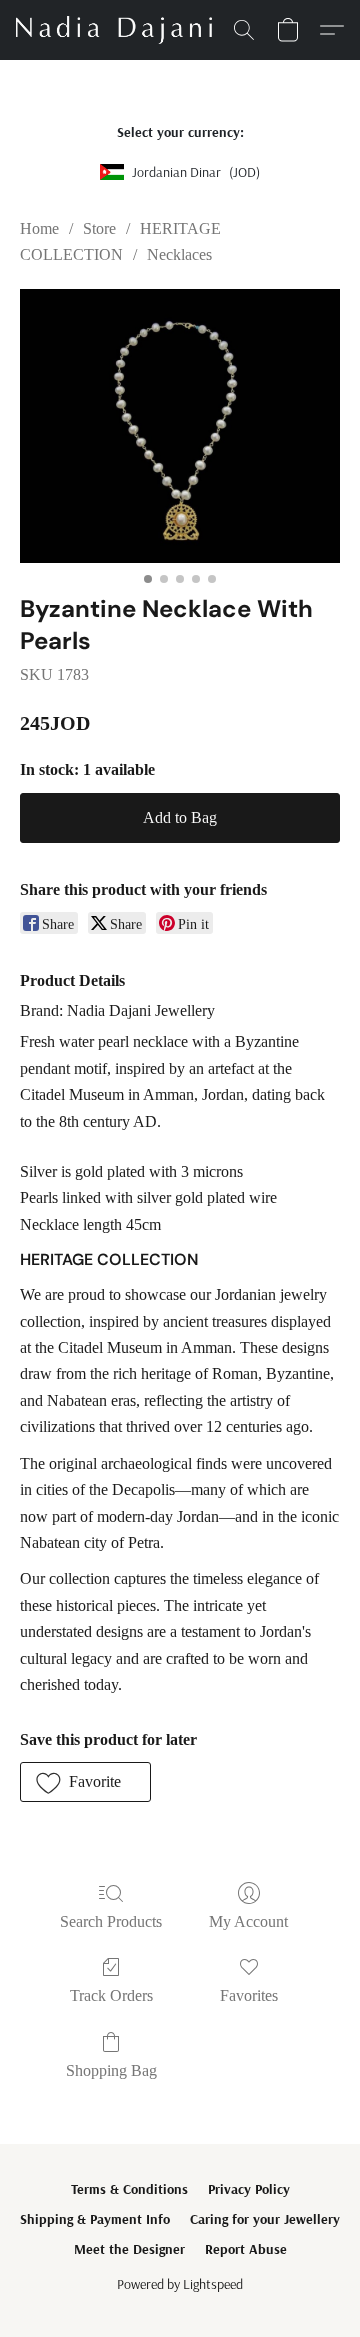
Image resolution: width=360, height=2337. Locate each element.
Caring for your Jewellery (265, 2219)
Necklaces (179, 254)
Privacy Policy (249, 2189)
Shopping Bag (111, 2070)
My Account (248, 1921)
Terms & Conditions (129, 2189)
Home (39, 228)
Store (99, 228)
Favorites (249, 1995)
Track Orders (111, 1995)
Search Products (111, 1921)
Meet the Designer (129, 2249)
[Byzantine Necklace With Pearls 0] (180, 426)
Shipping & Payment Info (95, 2219)
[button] (119, 30)
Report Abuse (246, 2249)
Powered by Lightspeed (180, 2284)
